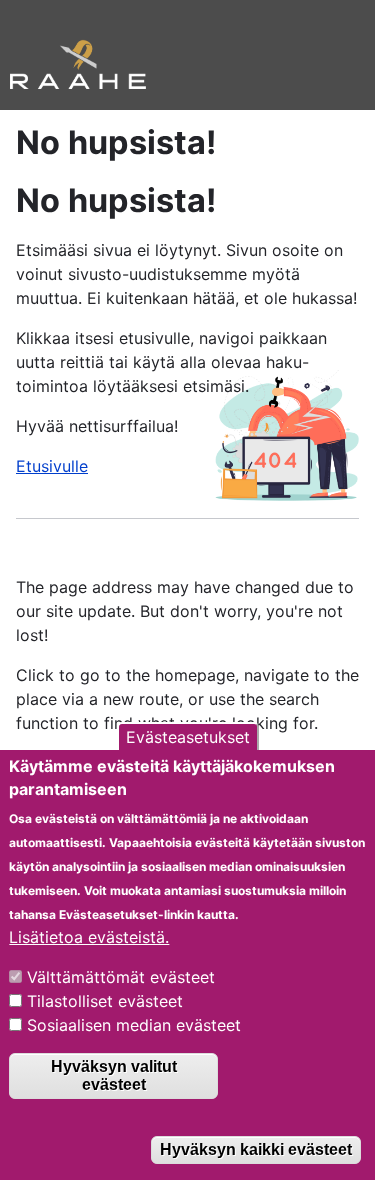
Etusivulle (52, 466)
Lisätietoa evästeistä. (89, 937)
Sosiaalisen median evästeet (134, 1025)
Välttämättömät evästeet (121, 977)
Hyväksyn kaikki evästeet (256, 1149)
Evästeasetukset (188, 737)
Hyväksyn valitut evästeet (114, 1075)
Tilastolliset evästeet (105, 1001)
